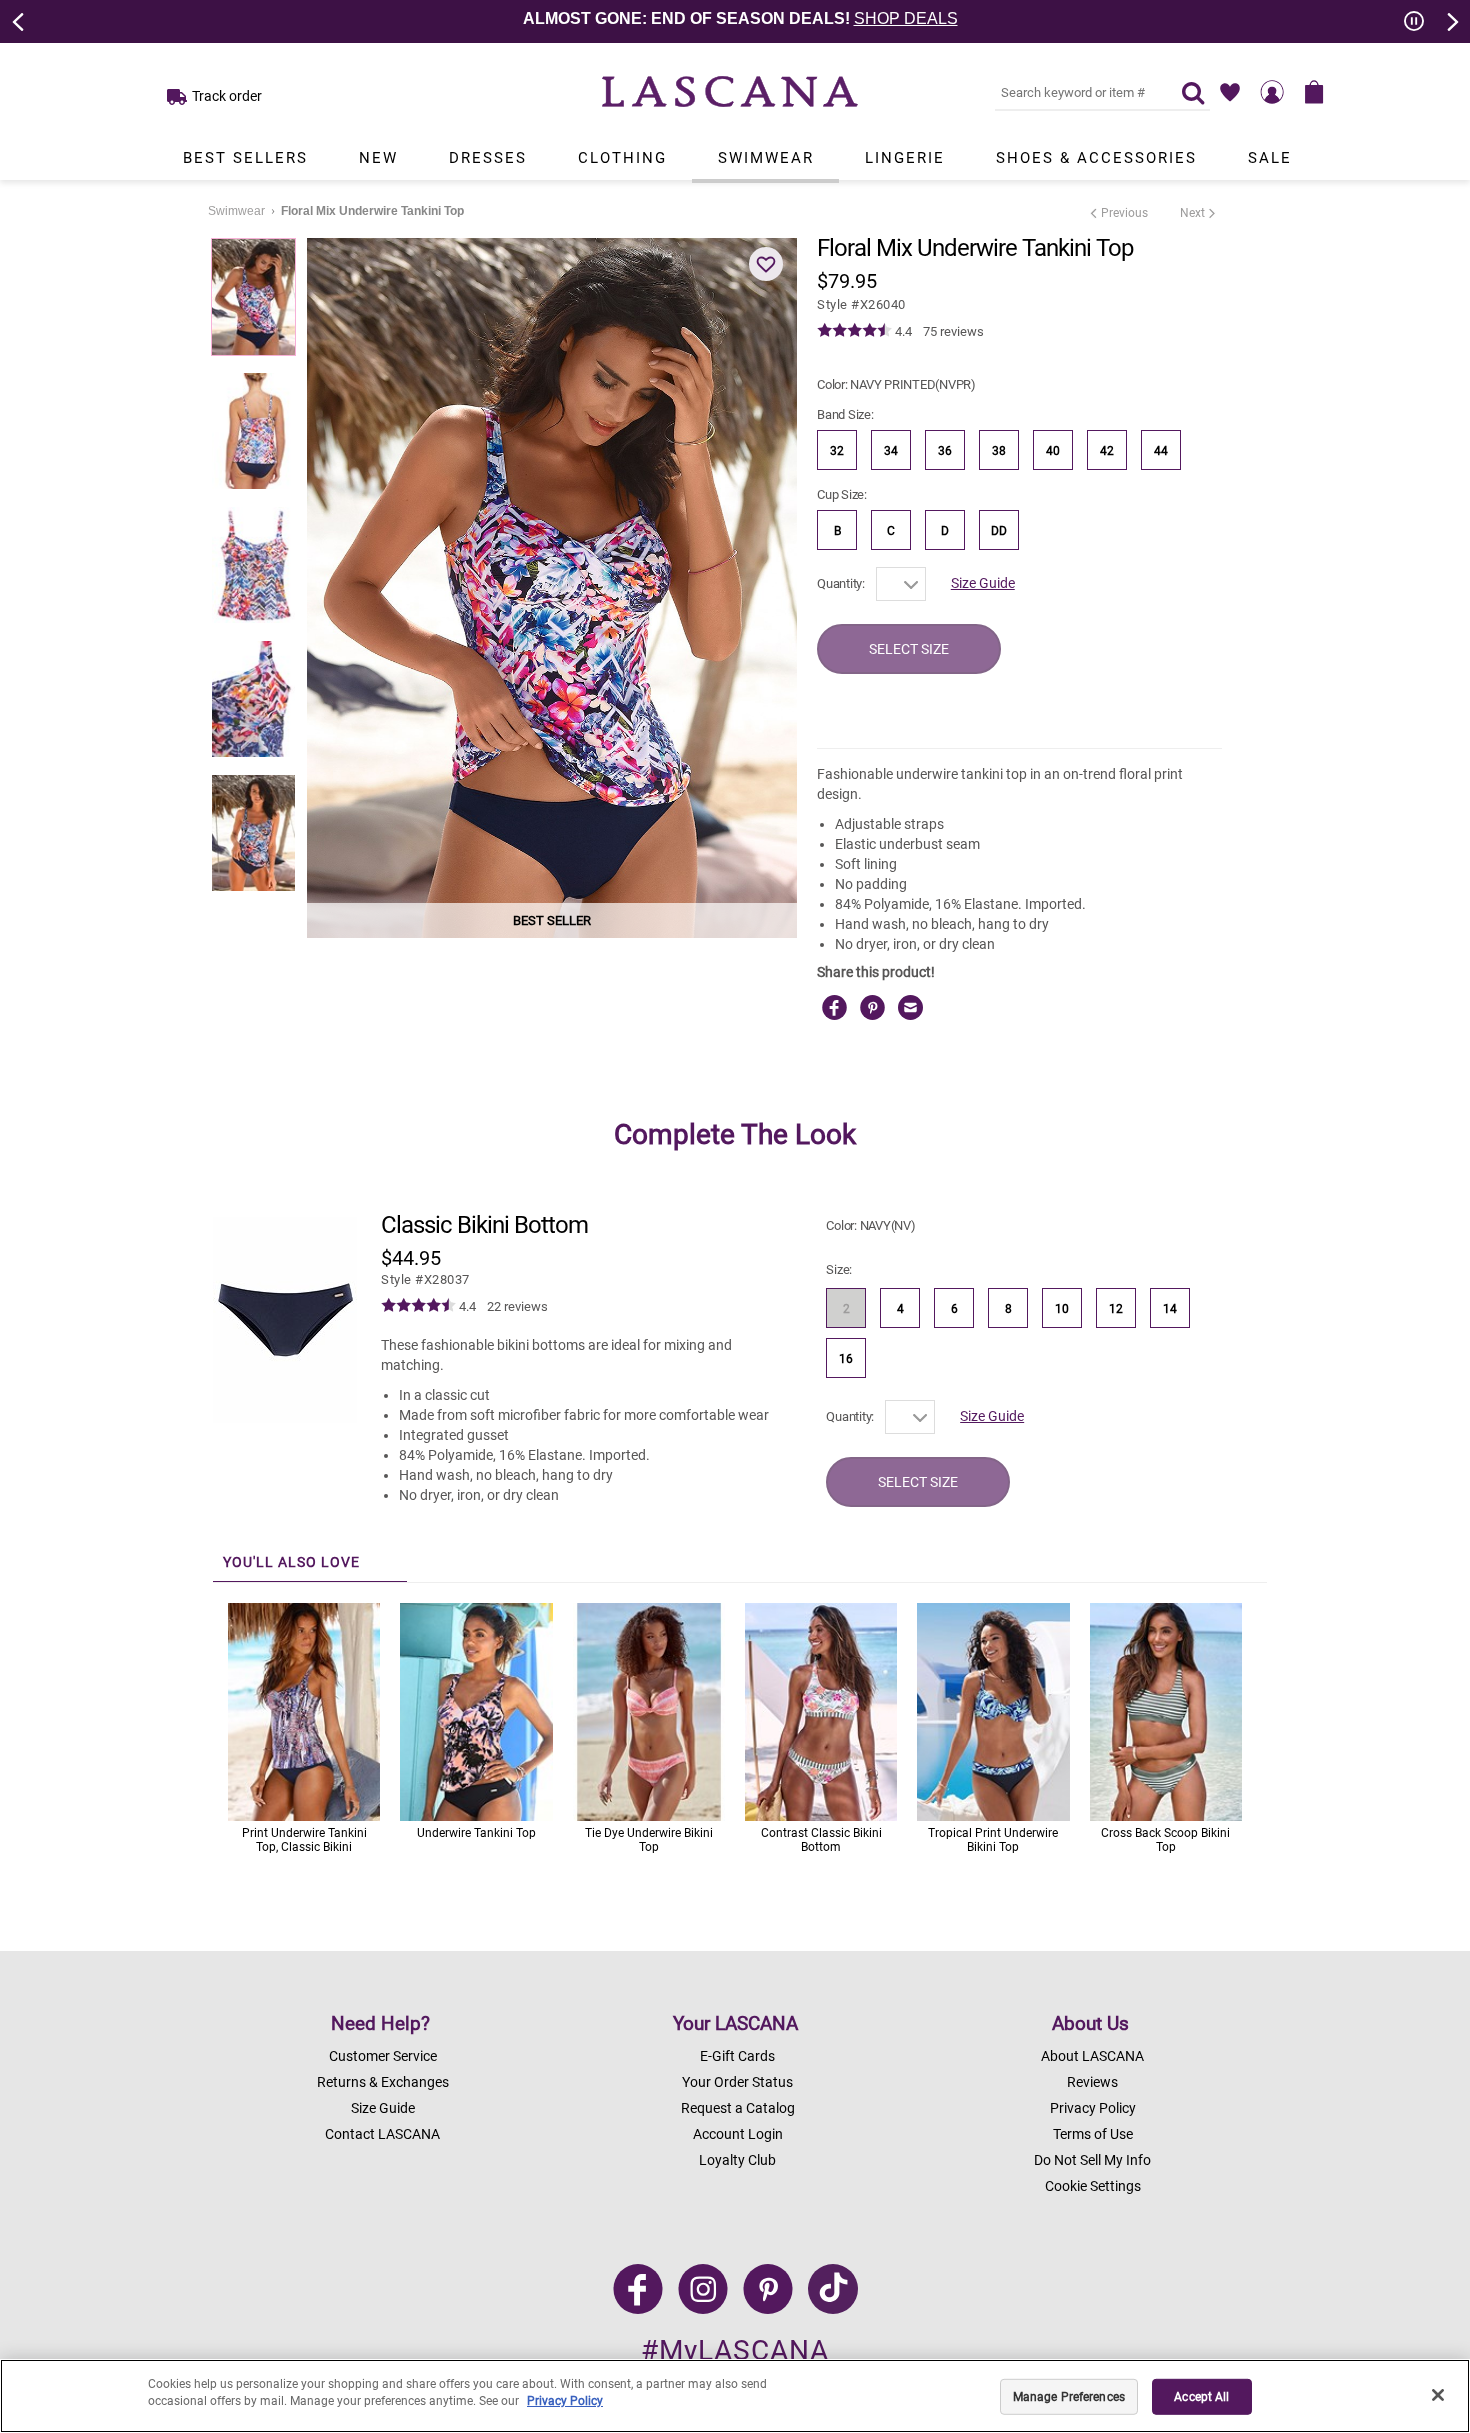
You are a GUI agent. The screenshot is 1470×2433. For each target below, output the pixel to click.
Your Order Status (737, 2082)
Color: (896, 384)
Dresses (488, 158)
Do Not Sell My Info (1092, 2160)
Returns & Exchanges (383, 2082)
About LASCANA (1092, 2056)
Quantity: (841, 583)
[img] (854, 331)
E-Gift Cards (737, 2056)
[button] (766, 264)
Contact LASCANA (382, 2134)
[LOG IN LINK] (1272, 92)
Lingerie (905, 158)
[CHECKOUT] (1314, 92)
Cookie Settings (1093, 2186)
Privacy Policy (1093, 2108)
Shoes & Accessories (1096, 158)
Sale (1270, 158)
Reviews (1092, 2082)
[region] (735, 2396)
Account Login (738, 2134)
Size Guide (983, 583)
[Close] (1438, 2395)
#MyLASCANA (735, 2350)
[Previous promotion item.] (19, 20)
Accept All (1201, 2397)
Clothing (622, 158)
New (378, 158)
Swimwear (766, 158)
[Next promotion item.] (1451, 20)
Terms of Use (1093, 2134)
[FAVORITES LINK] (1230, 92)
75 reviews (953, 331)
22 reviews (517, 1306)
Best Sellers (245, 158)
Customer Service (383, 2056)
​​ (425, 1279)
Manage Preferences (1069, 2397)
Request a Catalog (738, 2108)
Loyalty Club (737, 2160)
